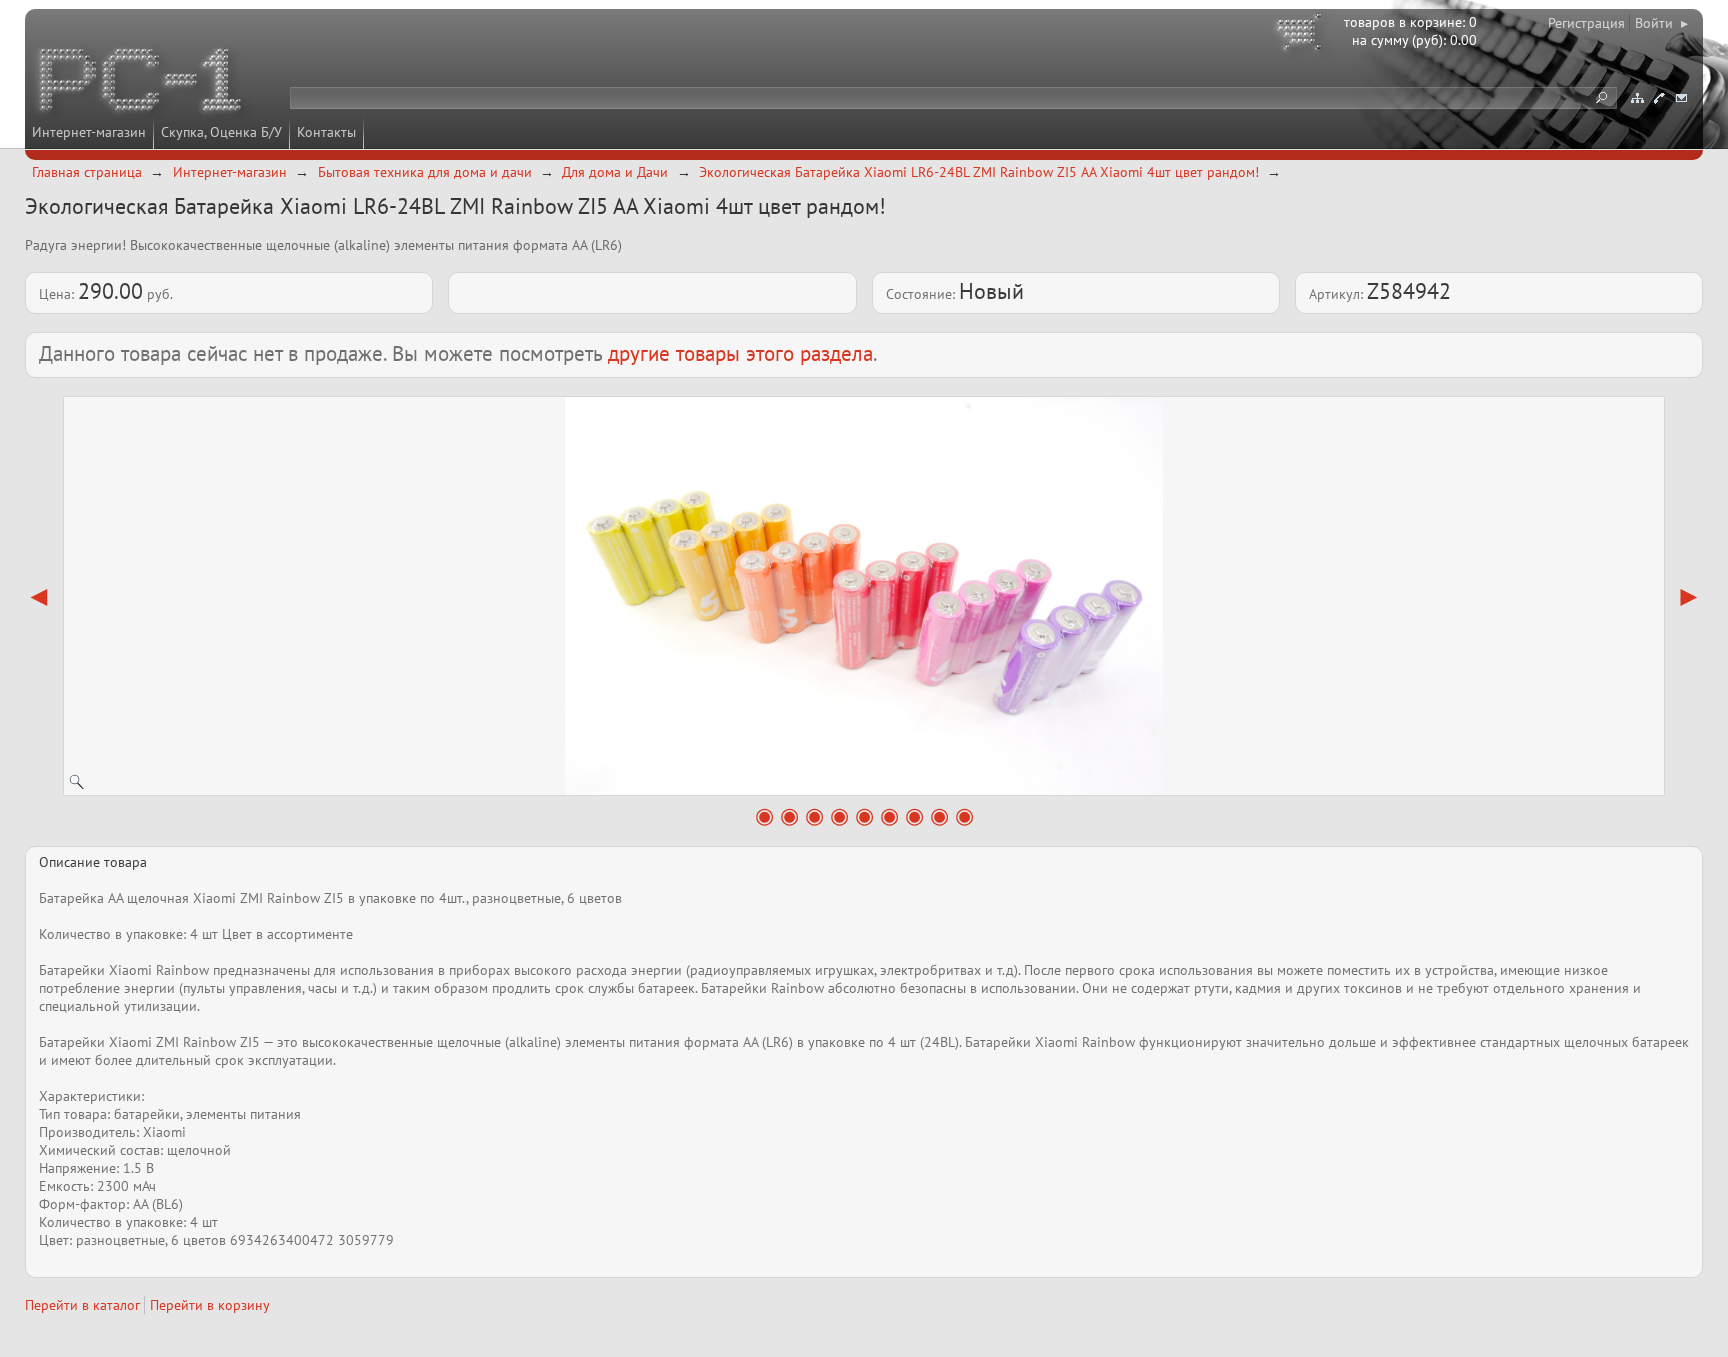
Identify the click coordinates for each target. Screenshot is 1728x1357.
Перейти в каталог (82, 1305)
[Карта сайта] (1637, 98)
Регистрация (1586, 23)
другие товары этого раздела (740, 353)
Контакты (326, 132)
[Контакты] (1659, 98)
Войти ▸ (1661, 23)
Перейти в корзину (210, 1305)
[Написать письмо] (1681, 98)
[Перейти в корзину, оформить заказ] (1302, 35)
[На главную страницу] (142, 83)
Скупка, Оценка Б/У (221, 132)
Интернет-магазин (89, 132)
